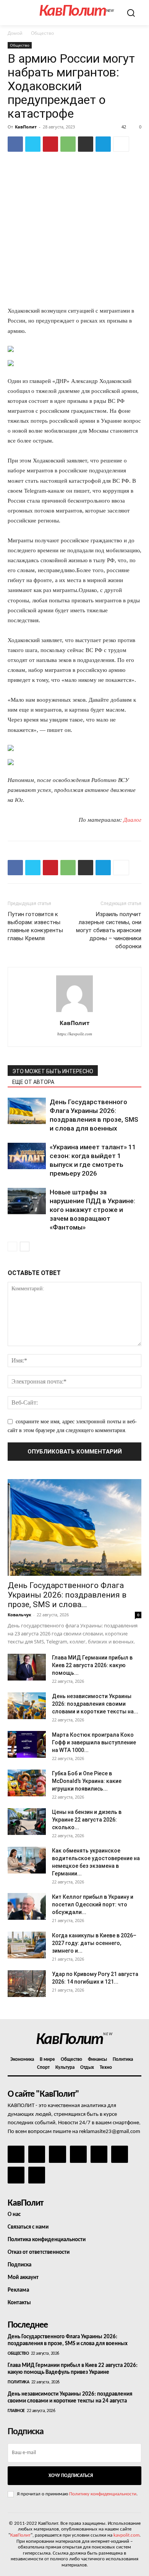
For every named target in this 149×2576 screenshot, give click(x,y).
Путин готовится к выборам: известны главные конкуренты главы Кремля (35, 926)
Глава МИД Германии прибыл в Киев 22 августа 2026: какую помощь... (92, 1665)
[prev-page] (12, 1247)
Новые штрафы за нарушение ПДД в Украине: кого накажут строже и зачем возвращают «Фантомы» (92, 1210)
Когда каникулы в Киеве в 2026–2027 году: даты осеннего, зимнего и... (94, 1943)
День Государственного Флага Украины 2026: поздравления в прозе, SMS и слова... (67, 1595)
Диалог (132, 820)
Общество (42, 33)
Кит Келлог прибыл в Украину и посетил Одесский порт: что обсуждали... (93, 1904)
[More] (121, 144)
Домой (15, 33)
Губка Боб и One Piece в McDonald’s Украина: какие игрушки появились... (87, 1781)
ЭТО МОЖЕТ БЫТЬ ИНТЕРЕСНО (53, 1071)
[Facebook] (15, 144)
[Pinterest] (50, 144)
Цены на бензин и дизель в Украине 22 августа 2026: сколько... (87, 1820)
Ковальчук (19, 1615)
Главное (16, 2411)
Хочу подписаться (71, 2476)
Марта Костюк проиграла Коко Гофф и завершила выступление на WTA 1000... (94, 1742)
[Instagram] (37, 2154)
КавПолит (26, 127)
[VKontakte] (16, 2175)
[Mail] (57, 2154)
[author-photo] (74, 1012)
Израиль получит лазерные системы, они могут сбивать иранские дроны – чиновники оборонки (109, 930)
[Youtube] (37, 2175)
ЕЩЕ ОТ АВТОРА (33, 1082)
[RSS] (78, 2154)
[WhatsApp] (68, 144)
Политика (18, 2382)
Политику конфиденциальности (103, 2494)
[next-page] (25, 1247)
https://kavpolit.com (75, 1034)
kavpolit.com (126, 2535)
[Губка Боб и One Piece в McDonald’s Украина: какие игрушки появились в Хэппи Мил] (27, 1783)
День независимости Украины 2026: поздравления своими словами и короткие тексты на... (95, 1704)
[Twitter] (33, 144)
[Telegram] (103, 144)
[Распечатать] (86, 144)
